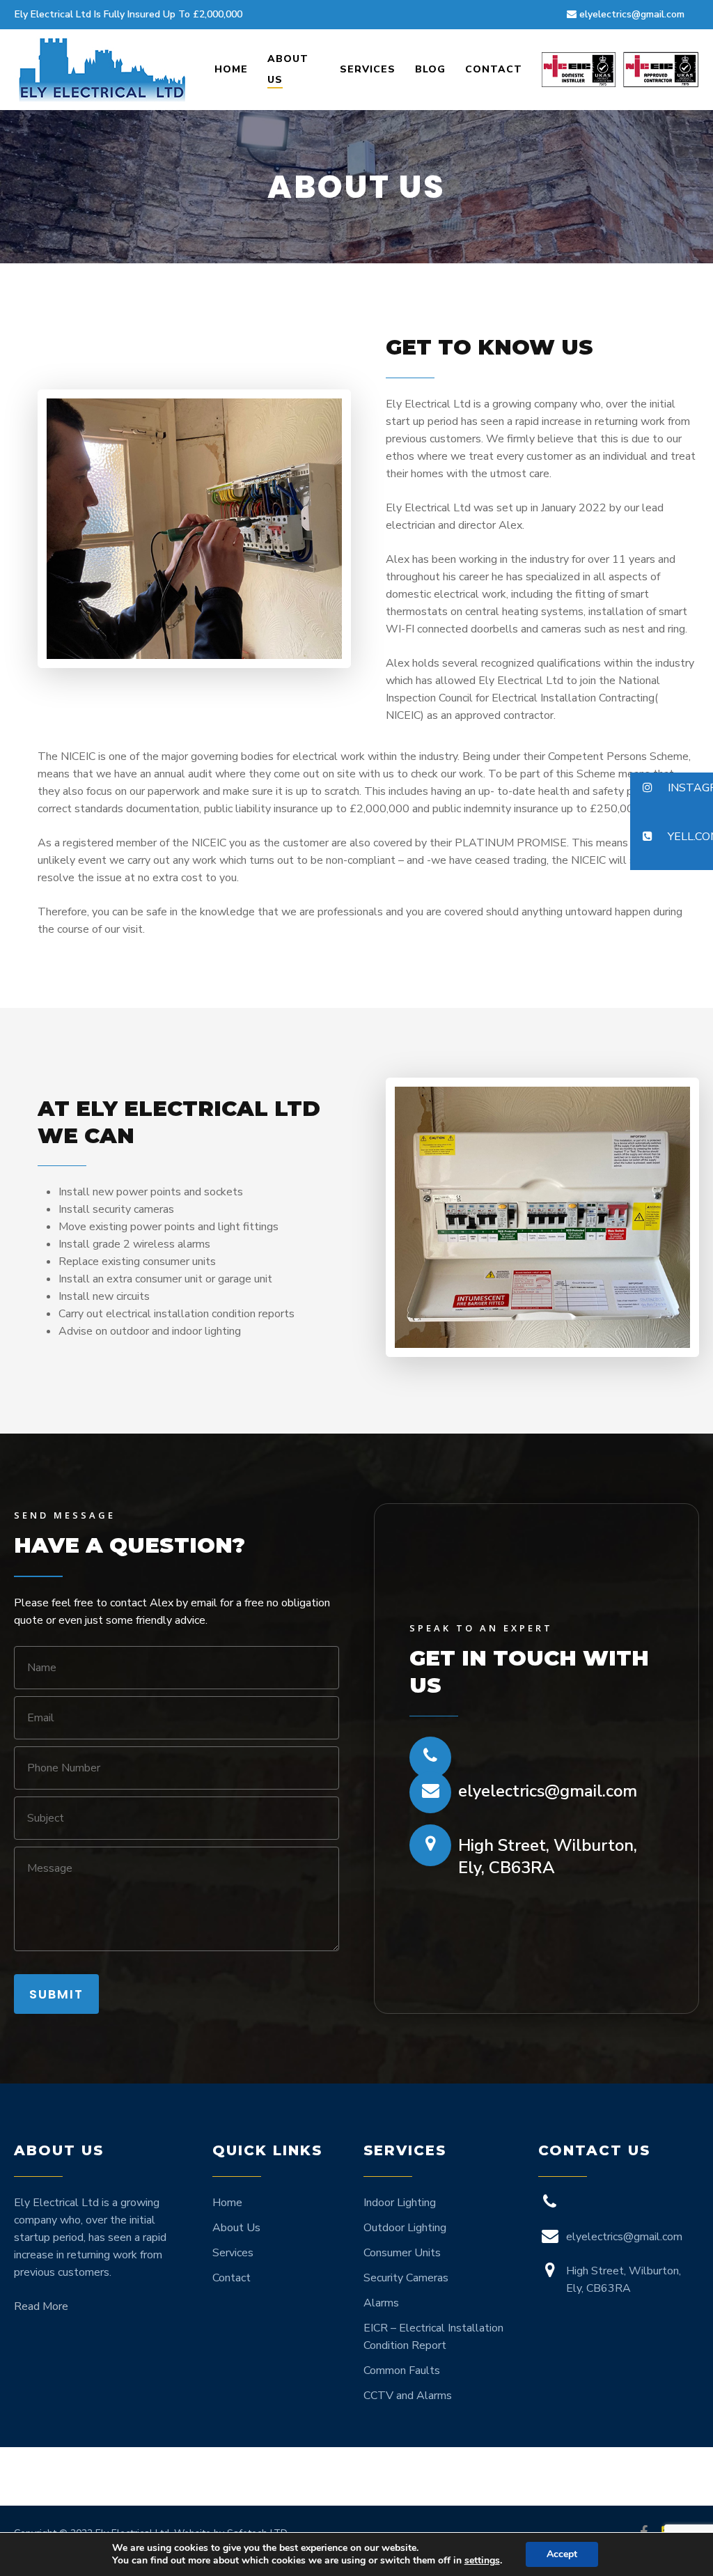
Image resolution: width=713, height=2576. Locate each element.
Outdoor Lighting (405, 2228)
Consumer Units (402, 2253)
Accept (562, 2554)
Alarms (381, 2303)
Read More (41, 2306)
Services (233, 2253)
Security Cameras (406, 2278)
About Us (236, 2228)
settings (482, 2561)
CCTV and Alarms (408, 2396)
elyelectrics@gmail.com (548, 1791)
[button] (672, 789)
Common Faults (402, 2371)
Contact (232, 2278)
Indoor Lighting (400, 2203)
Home (227, 2203)
